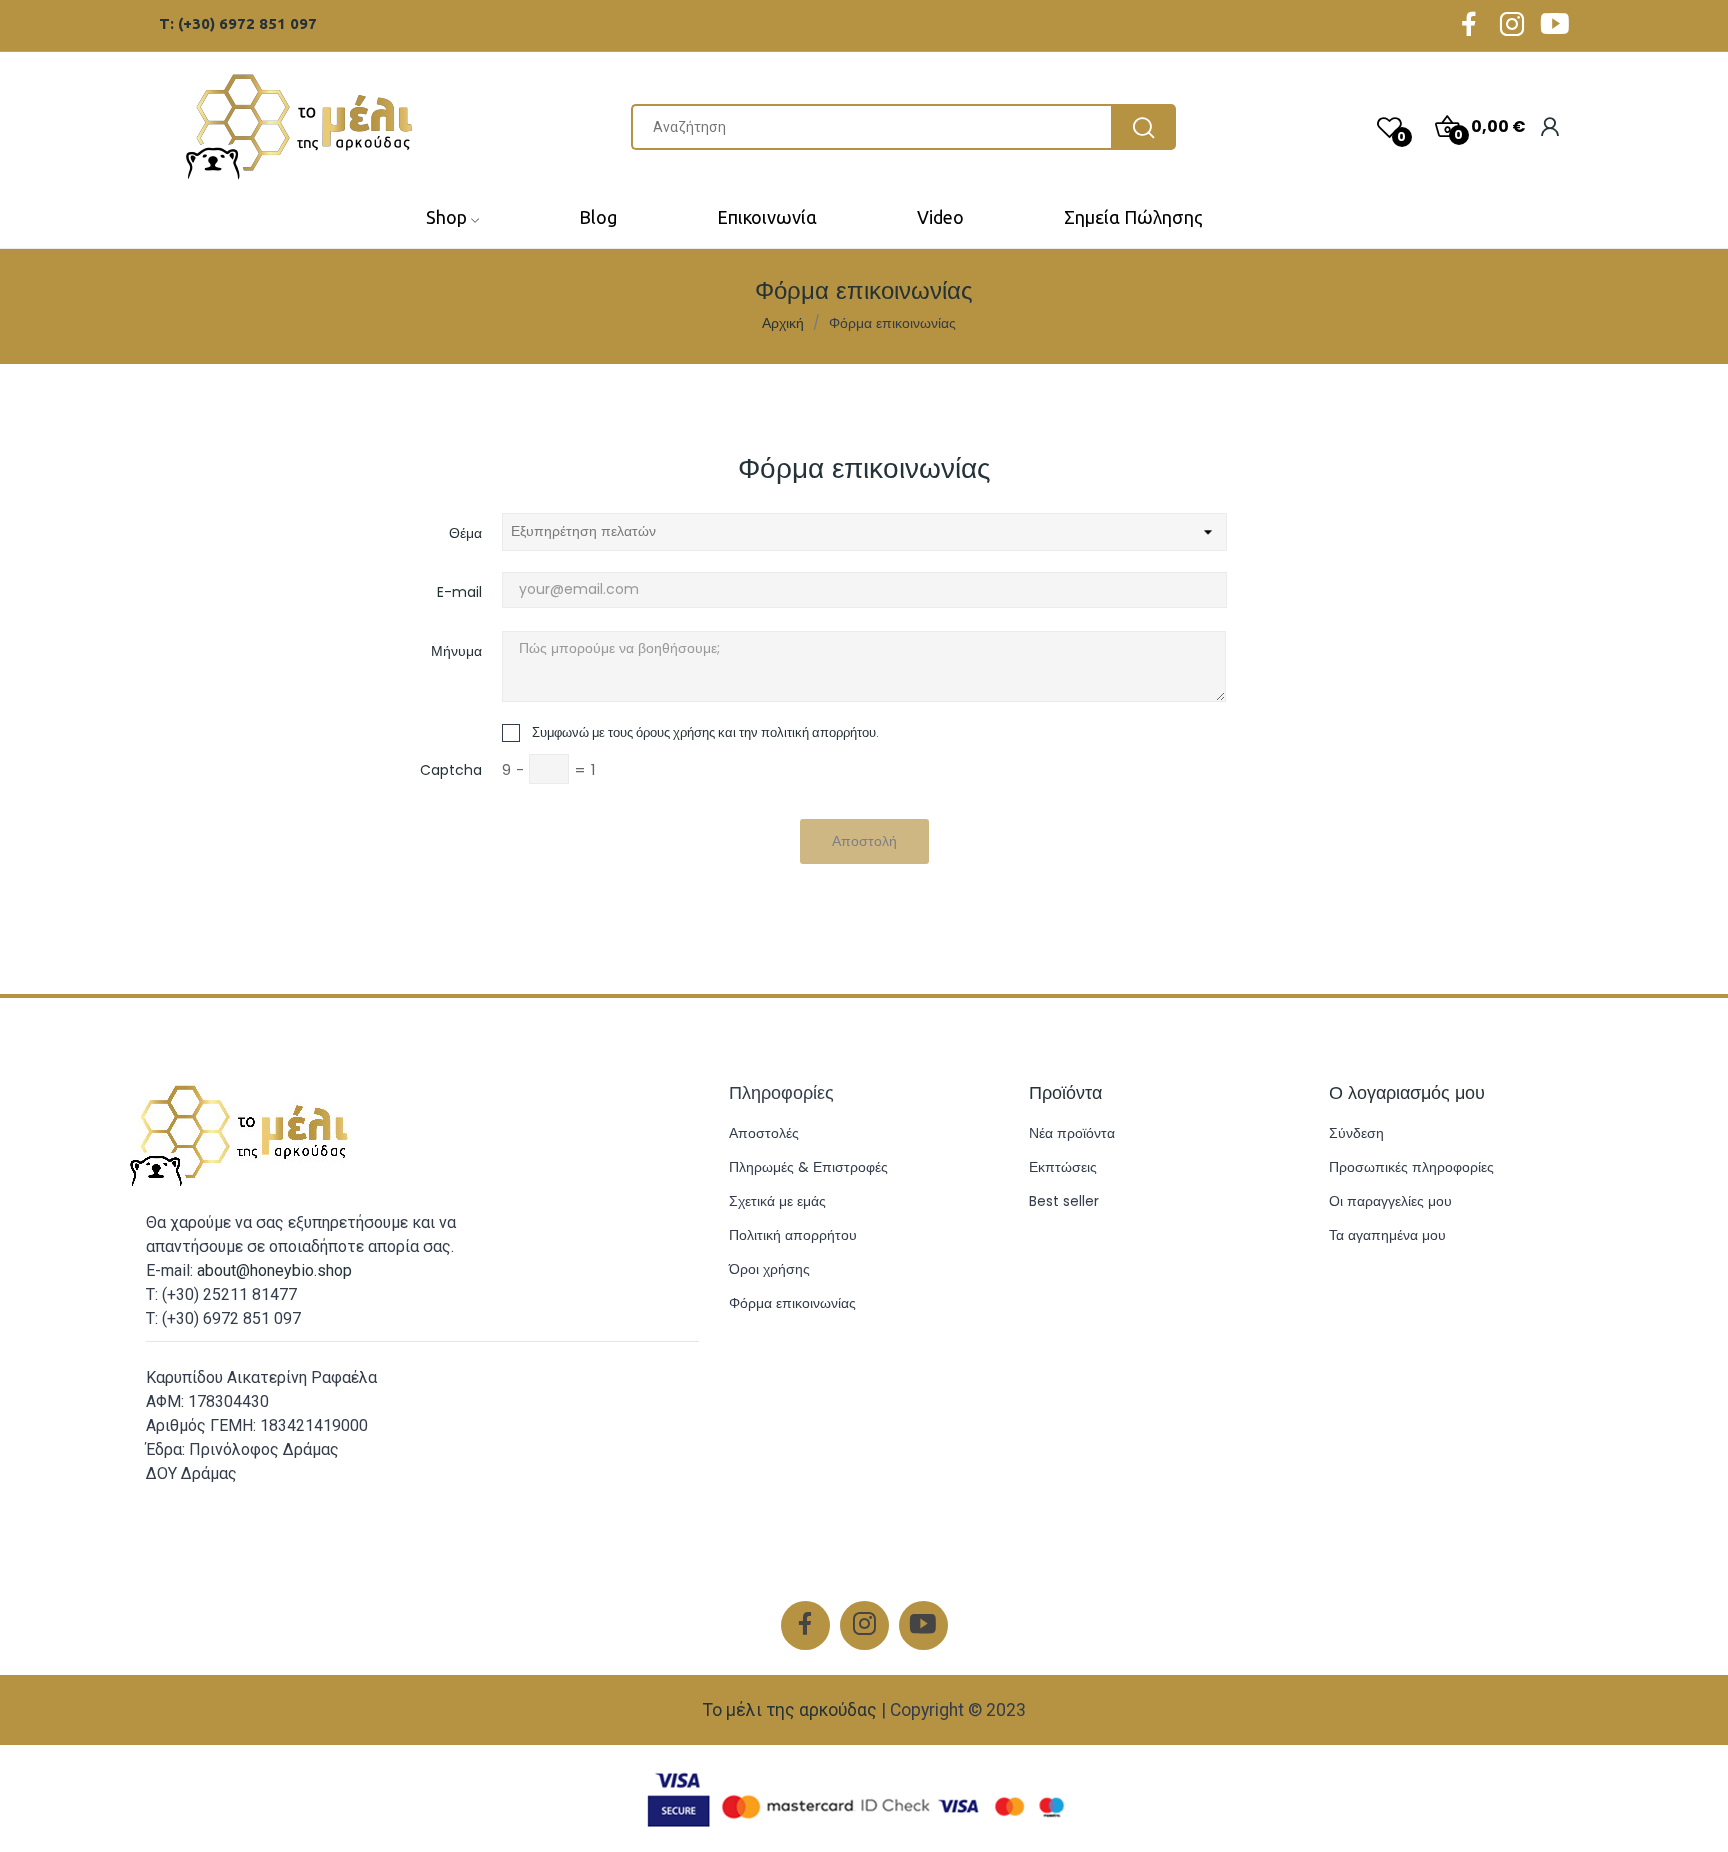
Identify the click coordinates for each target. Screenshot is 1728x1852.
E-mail (459, 592)
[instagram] (1512, 25)
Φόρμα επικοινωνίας (792, 1303)
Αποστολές (764, 1133)
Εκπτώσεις (1063, 1167)
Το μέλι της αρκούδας (790, 1710)
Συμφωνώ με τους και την (705, 732)
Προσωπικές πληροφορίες (1411, 1167)
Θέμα (465, 533)
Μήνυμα (456, 651)
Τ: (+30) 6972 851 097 (238, 23)
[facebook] (1469, 25)
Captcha (451, 770)
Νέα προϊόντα (1072, 1133)
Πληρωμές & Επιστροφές (808, 1167)
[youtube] (1555, 25)
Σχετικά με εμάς (777, 1201)
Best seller (1064, 1201)
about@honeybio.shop (274, 1270)
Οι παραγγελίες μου (1390, 1201)
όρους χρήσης (675, 732)
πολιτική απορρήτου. (820, 732)
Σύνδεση (1356, 1133)
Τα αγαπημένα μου (1387, 1235)
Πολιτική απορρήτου (793, 1235)
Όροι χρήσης (769, 1269)
